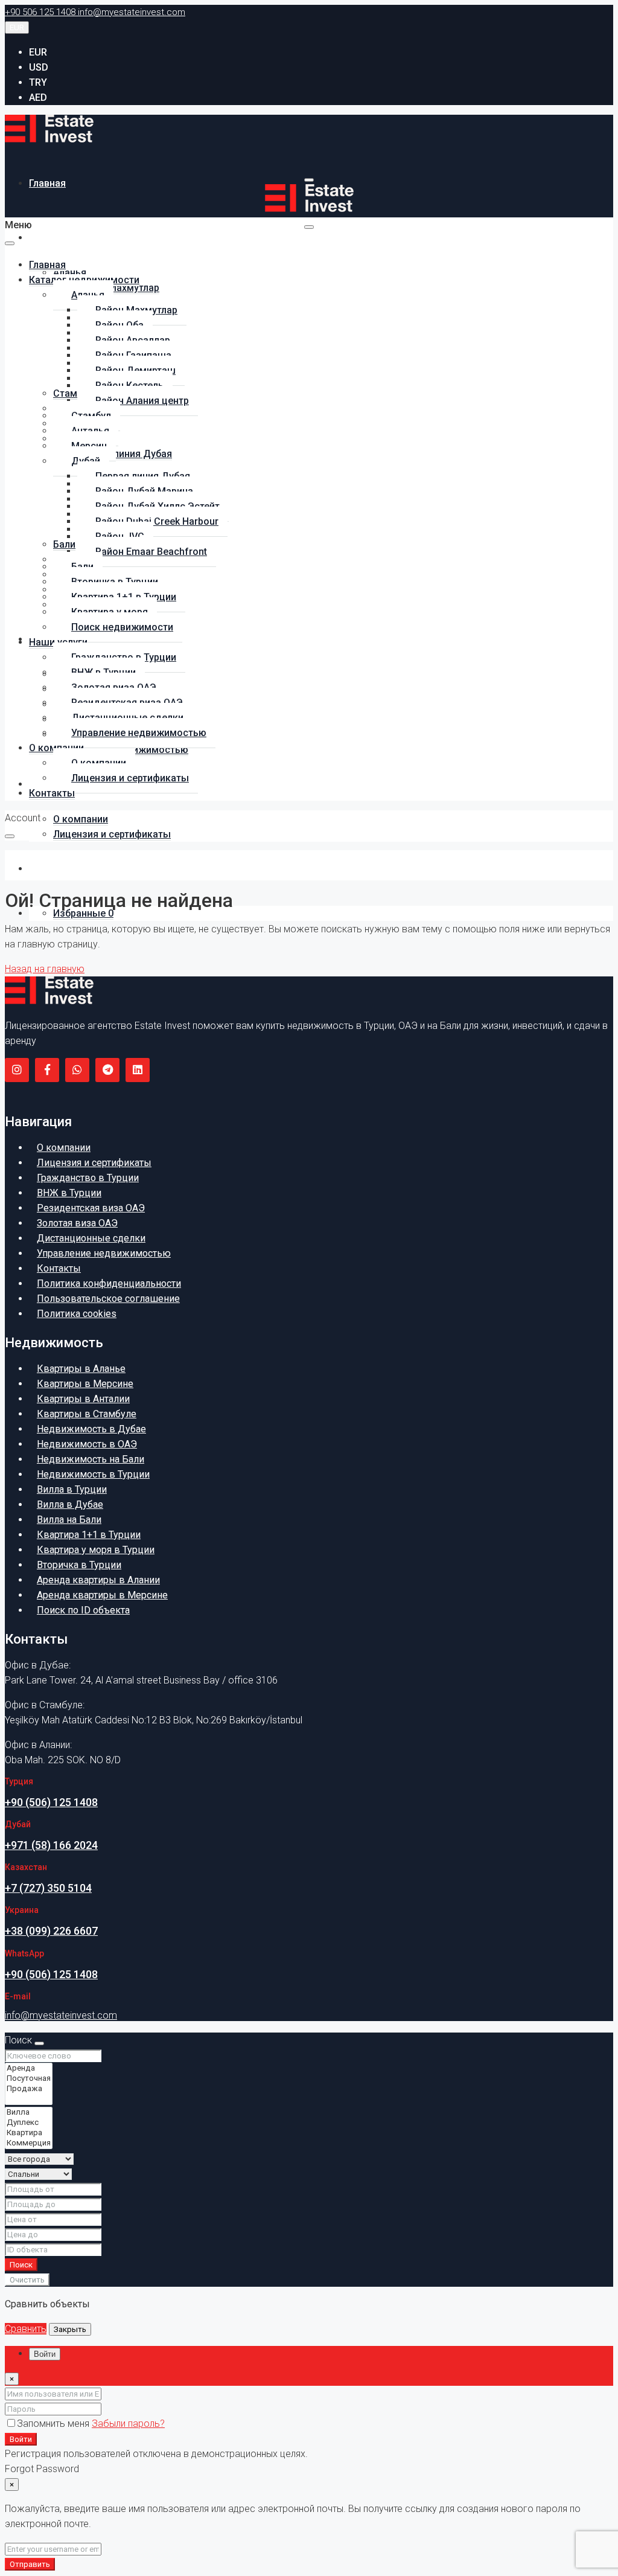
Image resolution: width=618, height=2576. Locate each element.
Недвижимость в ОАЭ (87, 1444)
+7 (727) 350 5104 (48, 1888)
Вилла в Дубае (70, 1504)
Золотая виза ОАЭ (77, 1223)
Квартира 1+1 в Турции (89, 1535)
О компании (81, 819)
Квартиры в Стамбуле (87, 1414)
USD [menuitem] (39, 67)
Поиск (21, 2265)
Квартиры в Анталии (83, 1399)
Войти (21, 2439)
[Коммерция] (29, 2143)
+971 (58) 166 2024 (51, 1845)
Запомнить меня (54, 2424)
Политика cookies (77, 1314)
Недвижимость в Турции (93, 1474)
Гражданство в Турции (88, 1178)
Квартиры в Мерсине (85, 1384)
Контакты (52, 869)
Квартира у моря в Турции (96, 1550)
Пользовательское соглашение (108, 1299)
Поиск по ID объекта (83, 1610)
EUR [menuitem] (38, 52)
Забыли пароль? (128, 2424)
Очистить (27, 2280)
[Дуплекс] (29, 2123)
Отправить (30, 2564)
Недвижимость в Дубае (91, 1429)
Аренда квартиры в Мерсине (102, 1595)
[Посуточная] (29, 2079)
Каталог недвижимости (84, 238)
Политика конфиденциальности (109, 1283)
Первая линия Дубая (125, 454)
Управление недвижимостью (139, 733)
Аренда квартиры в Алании (98, 1580)
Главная (47, 183)
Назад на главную (45, 969)
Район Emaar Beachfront (151, 552)
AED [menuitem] (38, 98)
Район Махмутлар (118, 288)
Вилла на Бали (69, 1520)
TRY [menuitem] (38, 82)
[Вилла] (29, 2113)
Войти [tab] (45, 2354)
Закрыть (70, 2329)
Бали (64, 544)
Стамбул (73, 393)
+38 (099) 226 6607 (51, 1931)
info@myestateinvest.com (61, 2015)
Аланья (70, 273)
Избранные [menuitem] (83, 913)
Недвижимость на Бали (91, 1459)
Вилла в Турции (72, 1489)
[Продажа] (29, 2089)
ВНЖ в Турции (69, 1193)
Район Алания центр (142, 401)
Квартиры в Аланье (81, 1369)
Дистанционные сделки (91, 1238)
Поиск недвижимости (122, 627)
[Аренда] (29, 2068)
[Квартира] (29, 2133)
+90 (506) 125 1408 (51, 1802)
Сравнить (26, 2329)
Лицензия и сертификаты (112, 834)
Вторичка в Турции (79, 1565)
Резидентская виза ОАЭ (91, 1208)
